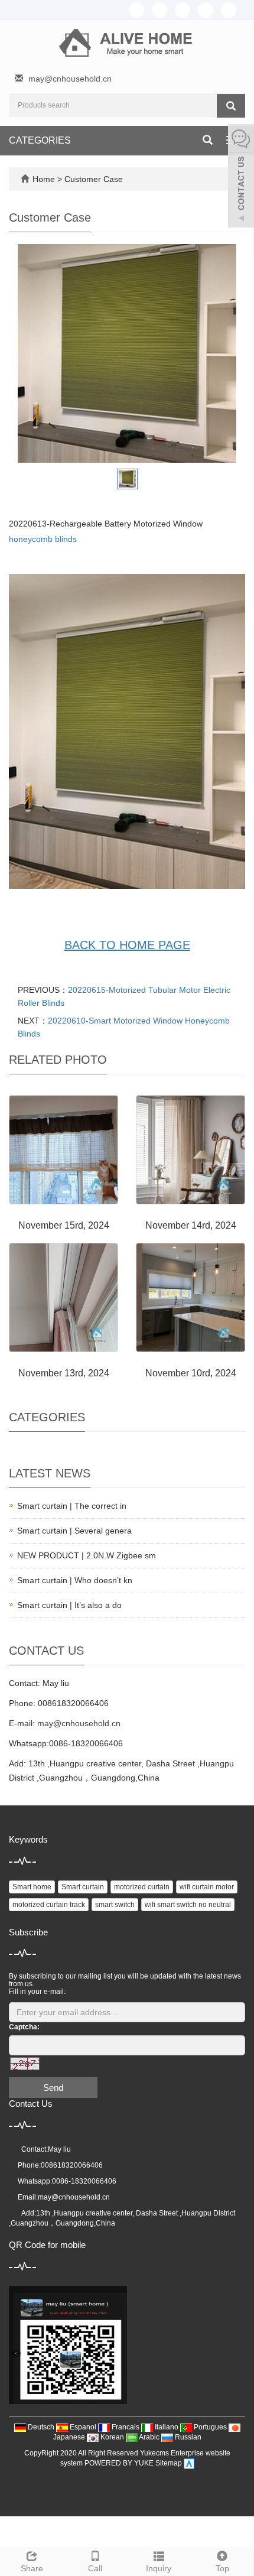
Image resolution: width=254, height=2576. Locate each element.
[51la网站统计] (189, 2464)
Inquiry (159, 2568)
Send (53, 2088)
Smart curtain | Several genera (74, 1531)
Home (44, 179)
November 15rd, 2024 (64, 1225)
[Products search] (231, 106)
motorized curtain (142, 1887)
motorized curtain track (49, 1905)
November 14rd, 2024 (191, 1225)
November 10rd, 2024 (191, 1373)
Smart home (32, 1887)
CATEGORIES (40, 140)
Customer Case (94, 179)
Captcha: (24, 2027)
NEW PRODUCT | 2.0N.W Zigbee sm (87, 1555)
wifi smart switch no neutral (188, 1905)
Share (32, 2568)
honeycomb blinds (43, 539)
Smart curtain (83, 1887)
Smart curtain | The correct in (72, 1506)
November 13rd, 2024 (64, 1373)
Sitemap (169, 2464)
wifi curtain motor (207, 1887)
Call (95, 2568)
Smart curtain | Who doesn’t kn (75, 1580)
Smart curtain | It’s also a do (69, 1605)
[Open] (241, 177)
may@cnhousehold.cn (70, 79)
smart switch (115, 1905)
